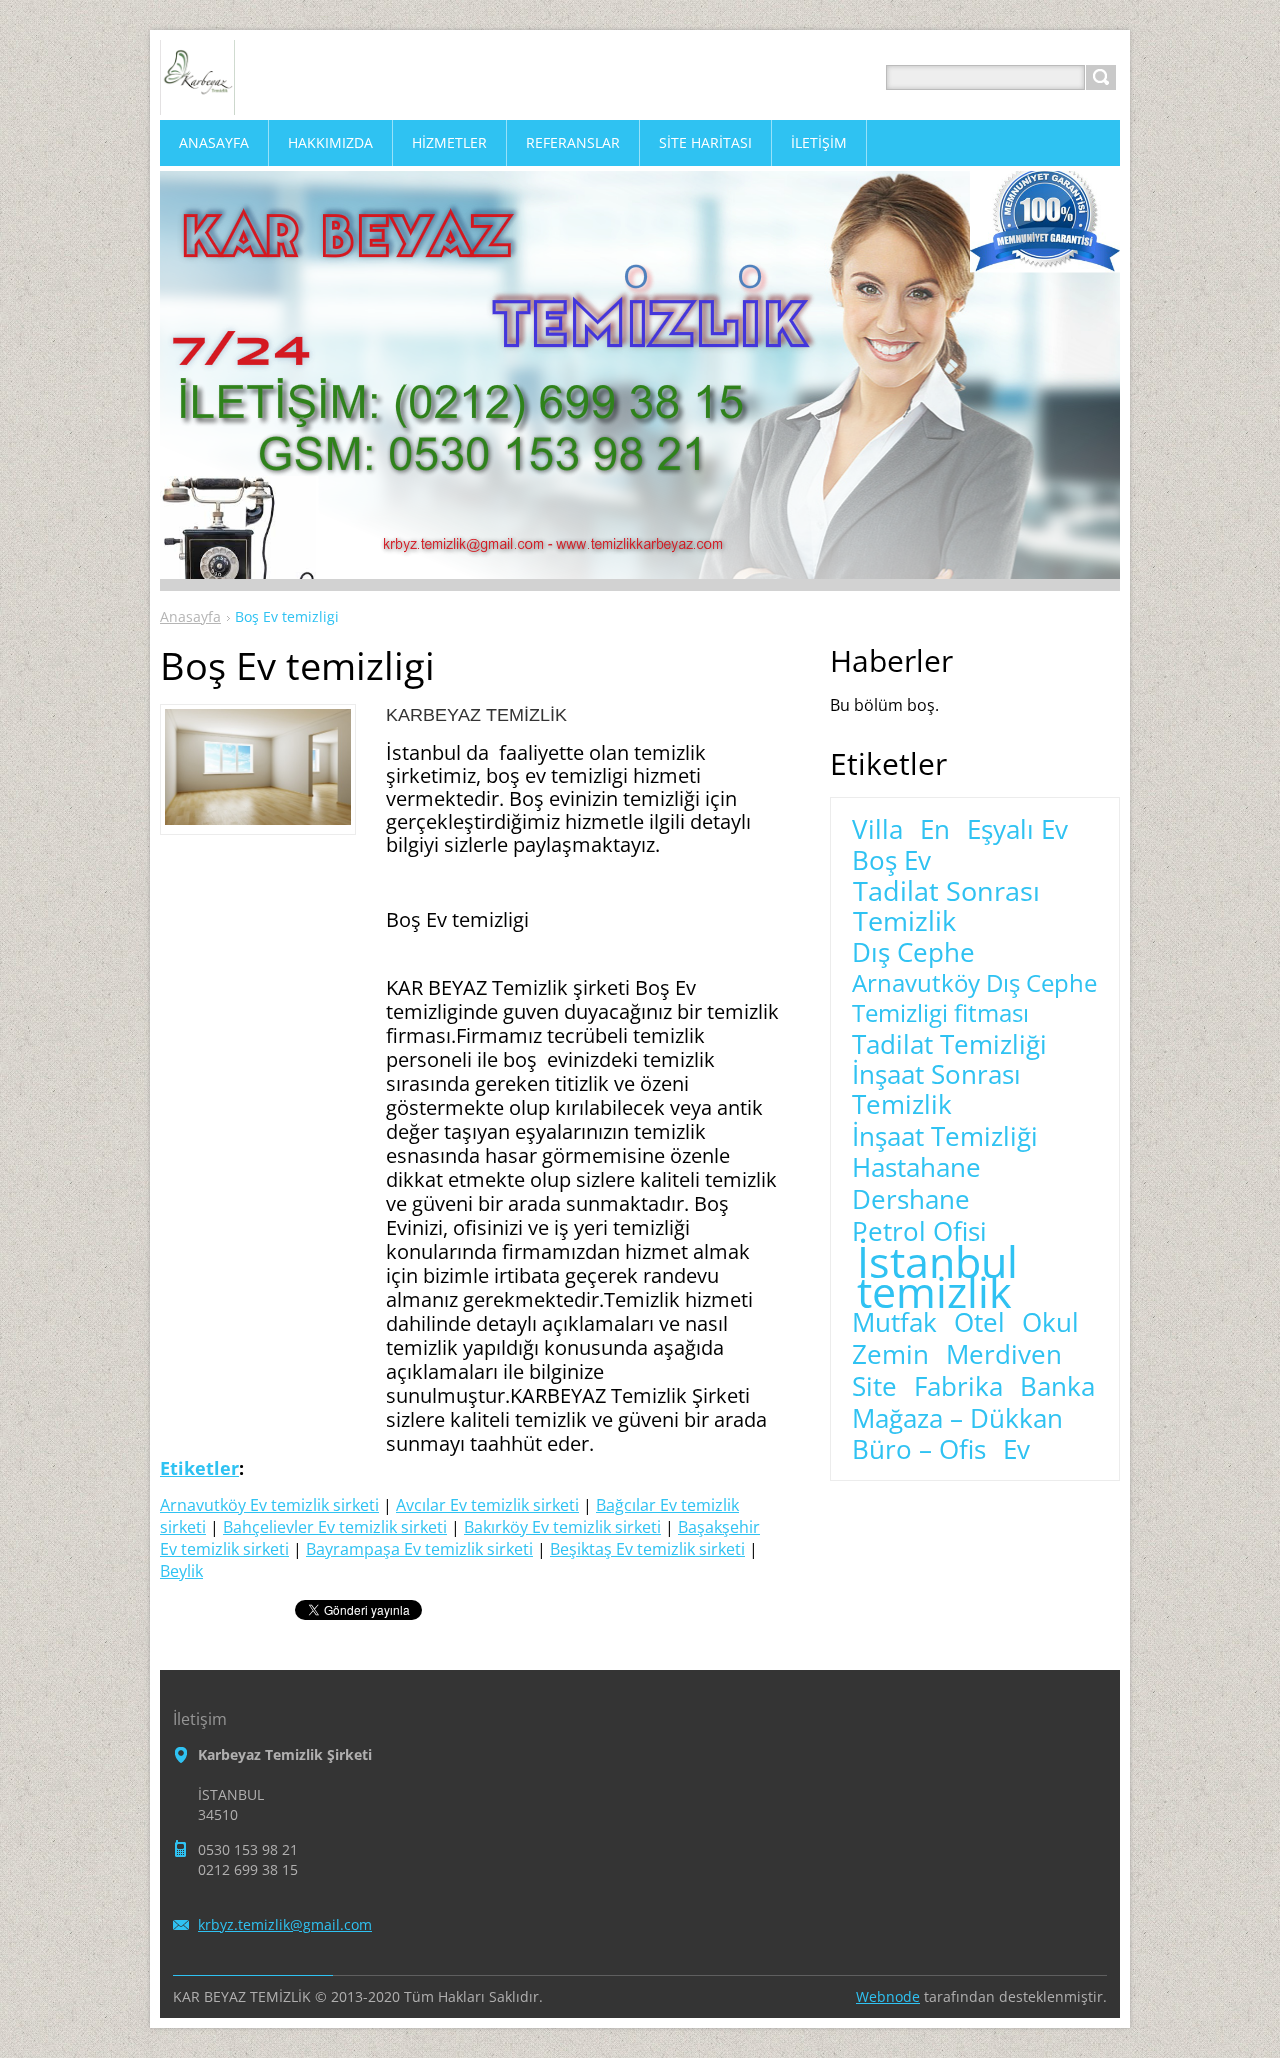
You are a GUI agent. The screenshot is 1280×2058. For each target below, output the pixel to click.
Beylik (181, 1571)
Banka (1057, 1387)
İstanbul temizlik (937, 1277)
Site (874, 1387)
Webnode (888, 1996)
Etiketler (199, 1468)
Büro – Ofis (919, 1450)
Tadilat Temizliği (949, 1045)
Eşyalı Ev (1017, 830)
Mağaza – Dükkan (957, 1419)
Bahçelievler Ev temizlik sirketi (335, 1527)
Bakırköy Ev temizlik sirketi (562, 1527)
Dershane (911, 1200)
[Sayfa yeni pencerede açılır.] (258, 819)
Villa (877, 830)
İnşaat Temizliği (945, 1137)
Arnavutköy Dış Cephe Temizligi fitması (974, 998)
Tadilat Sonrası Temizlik (946, 906)
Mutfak (894, 1323)
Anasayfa (190, 616)
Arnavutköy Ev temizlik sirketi (269, 1505)
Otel (979, 1323)
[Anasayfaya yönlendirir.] (197, 101)
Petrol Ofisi (919, 1232)
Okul (1050, 1323)
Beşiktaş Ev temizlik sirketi (647, 1549)
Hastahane (916, 1168)
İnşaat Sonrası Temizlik (936, 1090)
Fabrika (958, 1387)
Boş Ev (891, 861)
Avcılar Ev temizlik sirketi (487, 1505)
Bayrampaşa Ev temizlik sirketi (419, 1549)
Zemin (890, 1355)
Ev (1016, 1450)
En (935, 830)
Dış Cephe (913, 953)
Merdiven (1004, 1355)
